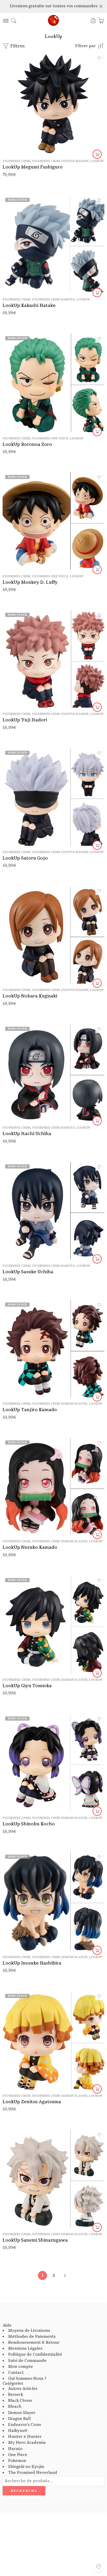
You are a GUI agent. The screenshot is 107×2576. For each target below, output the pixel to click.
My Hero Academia (27, 2443)
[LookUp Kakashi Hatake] (53, 244)
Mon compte (21, 2367)
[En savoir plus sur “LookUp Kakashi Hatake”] (97, 293)
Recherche (24, 2491)
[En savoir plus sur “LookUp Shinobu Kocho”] (97, 1811)
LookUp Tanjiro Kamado (30, 1410)
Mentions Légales (25, 2349)
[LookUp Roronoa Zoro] (53, 383)
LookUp (97, 161)
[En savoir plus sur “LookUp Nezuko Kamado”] (97, 1535)
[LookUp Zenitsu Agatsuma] (53, 2040)
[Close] (101, 6)
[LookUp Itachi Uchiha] (53, 1073)
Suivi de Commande (27, 2361)
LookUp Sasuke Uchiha (28, 1272)
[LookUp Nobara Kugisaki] (53, 935)
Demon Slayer (22, 2413)
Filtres (17, 46)
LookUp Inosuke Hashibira (32, 1963)
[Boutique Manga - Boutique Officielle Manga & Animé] (53, 21)
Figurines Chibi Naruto (54, 300)
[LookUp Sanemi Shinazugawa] (53, 2179)
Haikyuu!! (18, 2431)
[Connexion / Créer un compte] (93, 21)
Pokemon (17, 2461)
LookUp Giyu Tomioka (27, 1686)
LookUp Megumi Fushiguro (33, 167)
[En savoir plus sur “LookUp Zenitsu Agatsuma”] (97, 2089)
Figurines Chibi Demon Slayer (60, 1404)
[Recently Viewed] (99, 2566)
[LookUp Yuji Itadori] (53, 659)
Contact (16, 2373)
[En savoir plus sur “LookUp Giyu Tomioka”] (97, 1673)
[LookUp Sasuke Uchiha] (53, 1211)
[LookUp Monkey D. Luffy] (53, 521)
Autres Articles (23, 2389)
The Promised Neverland (33, 2473)
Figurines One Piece (50, 438)
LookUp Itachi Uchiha (27, 1134)
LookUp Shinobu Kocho (29, 1824)
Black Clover (20, 2401)
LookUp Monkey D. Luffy (30, 582)
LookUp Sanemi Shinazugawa (35, 2240)
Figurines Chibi (17, 161)
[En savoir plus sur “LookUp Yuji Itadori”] (97, 707)
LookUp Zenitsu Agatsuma (32, 2102)
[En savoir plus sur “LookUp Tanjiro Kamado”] (97, 1397)
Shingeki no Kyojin (26, 2467)
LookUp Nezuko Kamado (30, 1547)
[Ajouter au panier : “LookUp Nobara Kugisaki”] (97, 983)
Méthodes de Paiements (32, 2337)
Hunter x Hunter (25, 2437)
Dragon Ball (19, 2419)
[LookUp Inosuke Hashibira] (53, 1901)
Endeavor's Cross (25, 2425)
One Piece (18, 2455)
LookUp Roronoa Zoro (27, 444)
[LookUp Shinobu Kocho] (53, 1763)
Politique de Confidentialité (35, 2355)
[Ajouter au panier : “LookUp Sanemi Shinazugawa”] (97, 2227)
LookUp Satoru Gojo (25, 858)
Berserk (16, 2395)
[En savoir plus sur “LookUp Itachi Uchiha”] (97, 1121)
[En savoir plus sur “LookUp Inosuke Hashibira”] (97, 1950)
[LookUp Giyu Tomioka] (53, 1624)
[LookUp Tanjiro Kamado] (53, 1349)
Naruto (15, 2449)
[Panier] (101, 21)
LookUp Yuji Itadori (25, 720)
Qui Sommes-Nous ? (27, 2379)
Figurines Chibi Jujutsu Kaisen (60, 161)
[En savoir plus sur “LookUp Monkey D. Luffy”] (97, 569)
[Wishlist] (99, 58)
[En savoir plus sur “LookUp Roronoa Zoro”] (97, 432)
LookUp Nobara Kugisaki (30, 996)
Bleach (15, 2407)
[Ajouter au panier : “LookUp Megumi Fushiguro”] (97, 154)
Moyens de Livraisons (29, 2331)
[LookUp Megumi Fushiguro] (53, 104)
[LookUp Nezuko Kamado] (53, 1486)
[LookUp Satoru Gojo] (53, 797)
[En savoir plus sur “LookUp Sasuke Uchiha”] (97, 1259)
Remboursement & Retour (34, 2343)
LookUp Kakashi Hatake (29, 305)
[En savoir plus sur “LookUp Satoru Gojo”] (97, 845)
